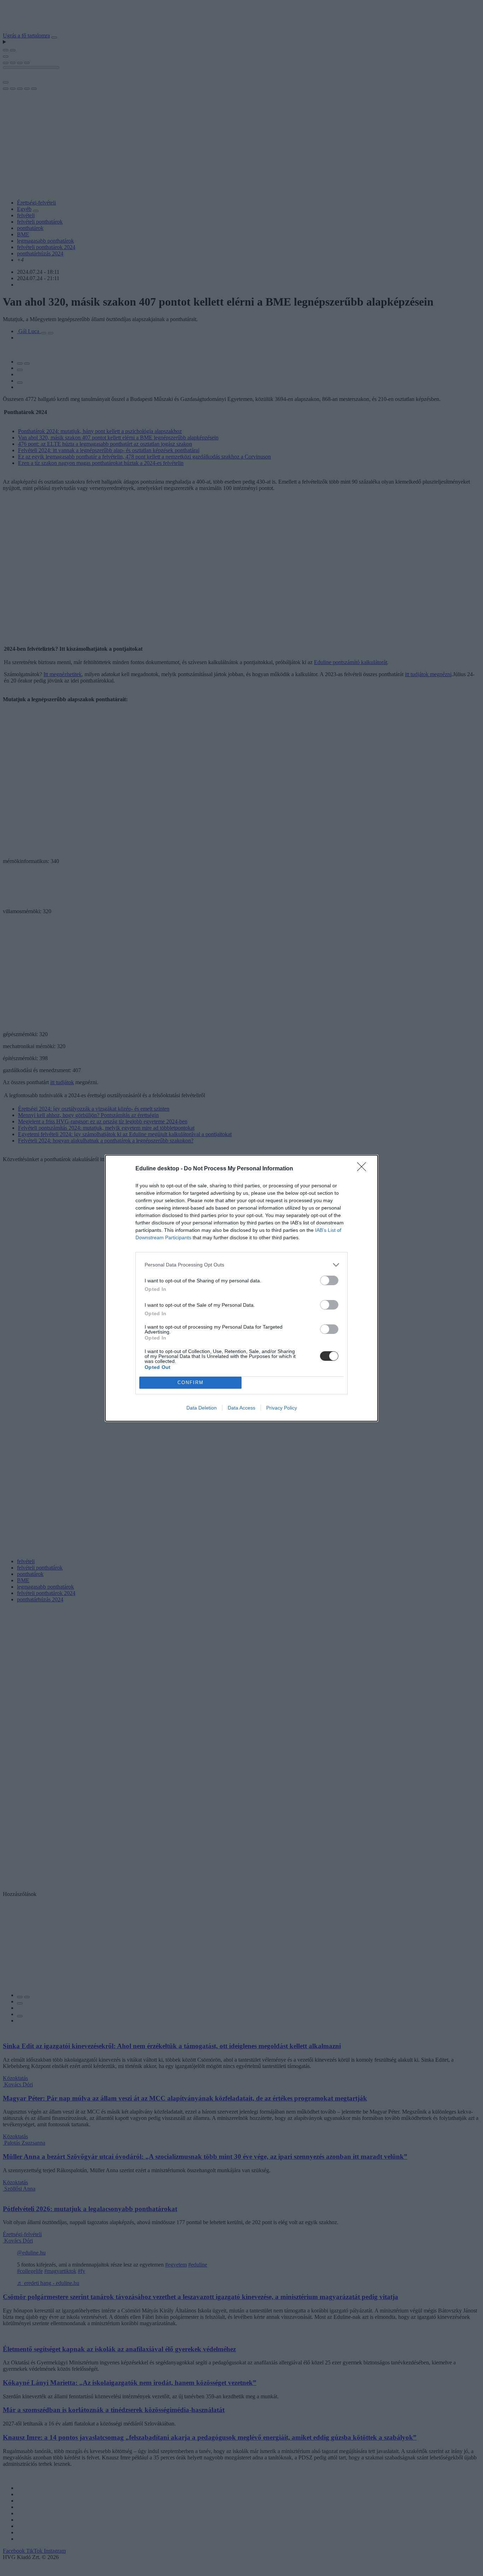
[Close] (364, 1169)
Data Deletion (202, 1408)
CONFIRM (191, 1382)
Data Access (241, 1408)
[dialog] (241, 1288)
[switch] (329, 1280)
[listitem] (241, 1265)
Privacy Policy (282, 1408)
